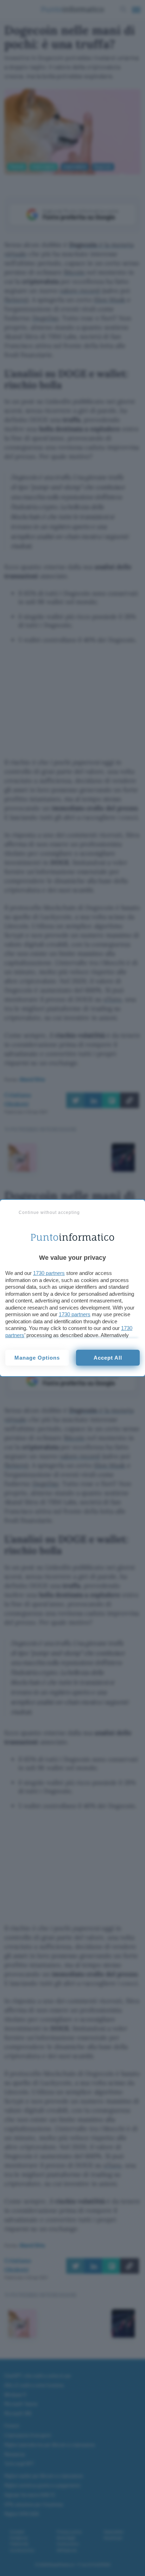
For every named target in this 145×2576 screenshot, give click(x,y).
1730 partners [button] (49, 1273)
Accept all (108, 1358)
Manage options (37, 1358)
